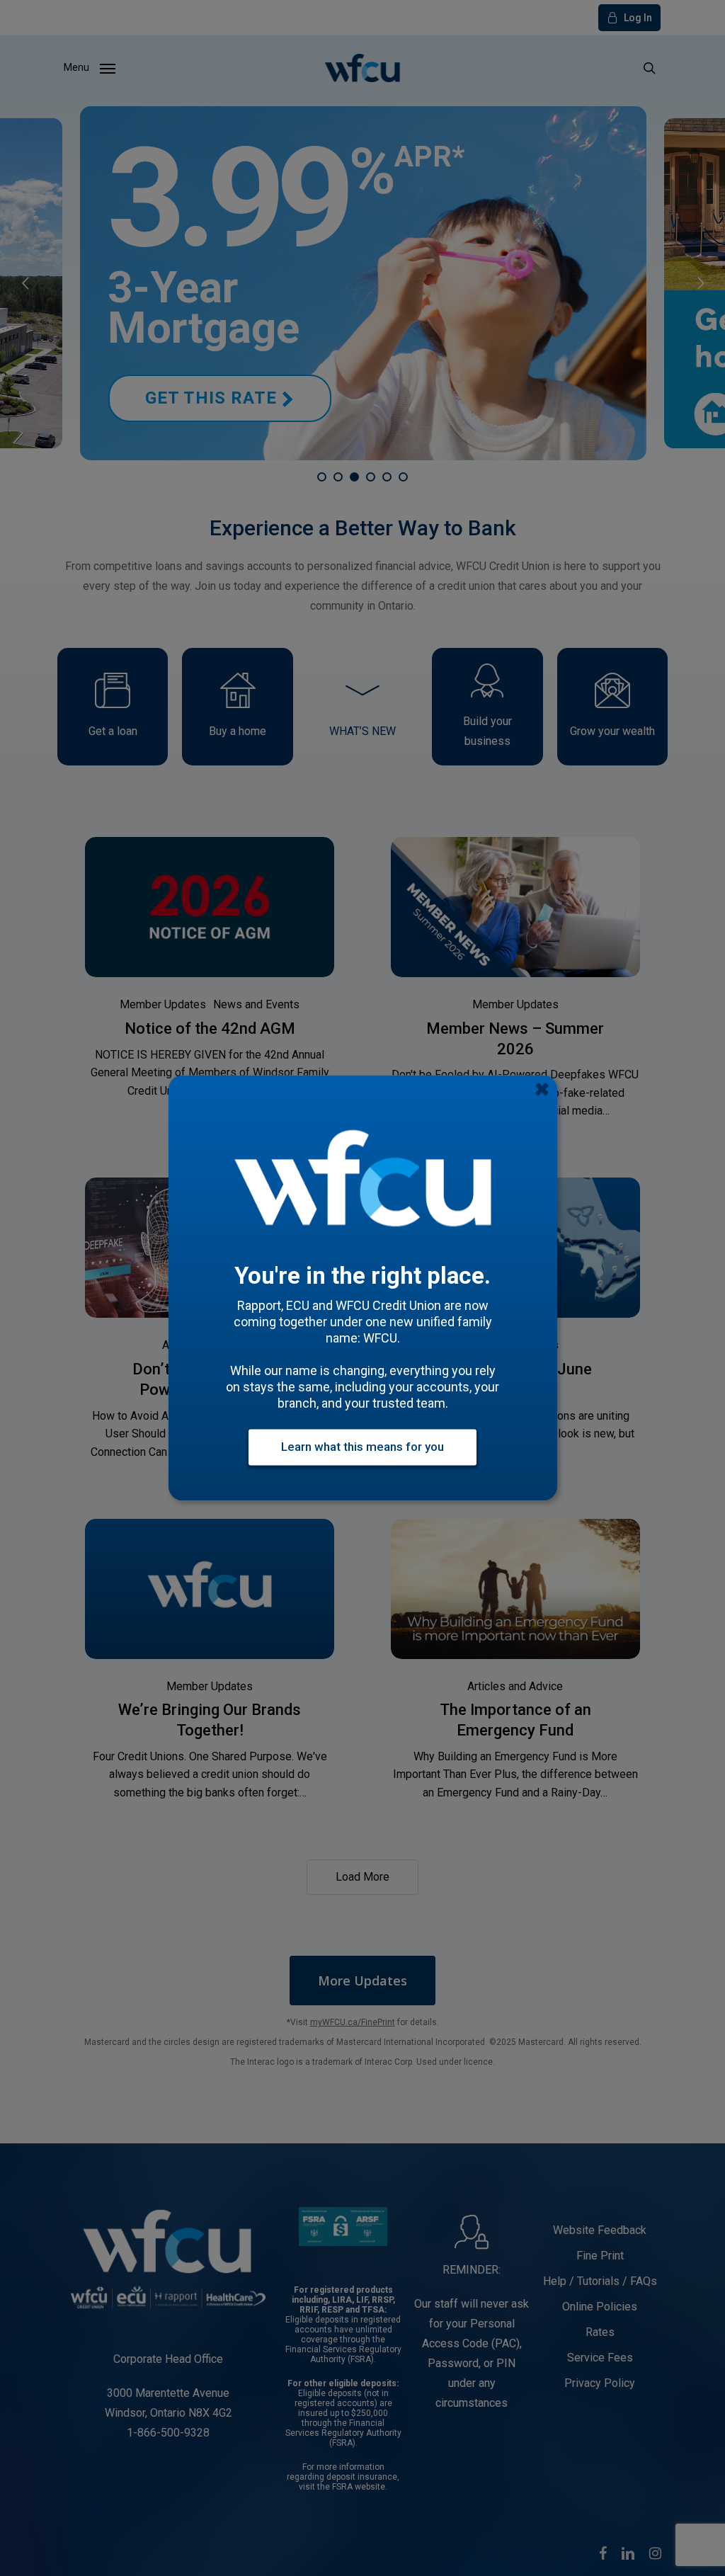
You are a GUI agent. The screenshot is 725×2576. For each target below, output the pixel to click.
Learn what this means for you (362, 1447)
